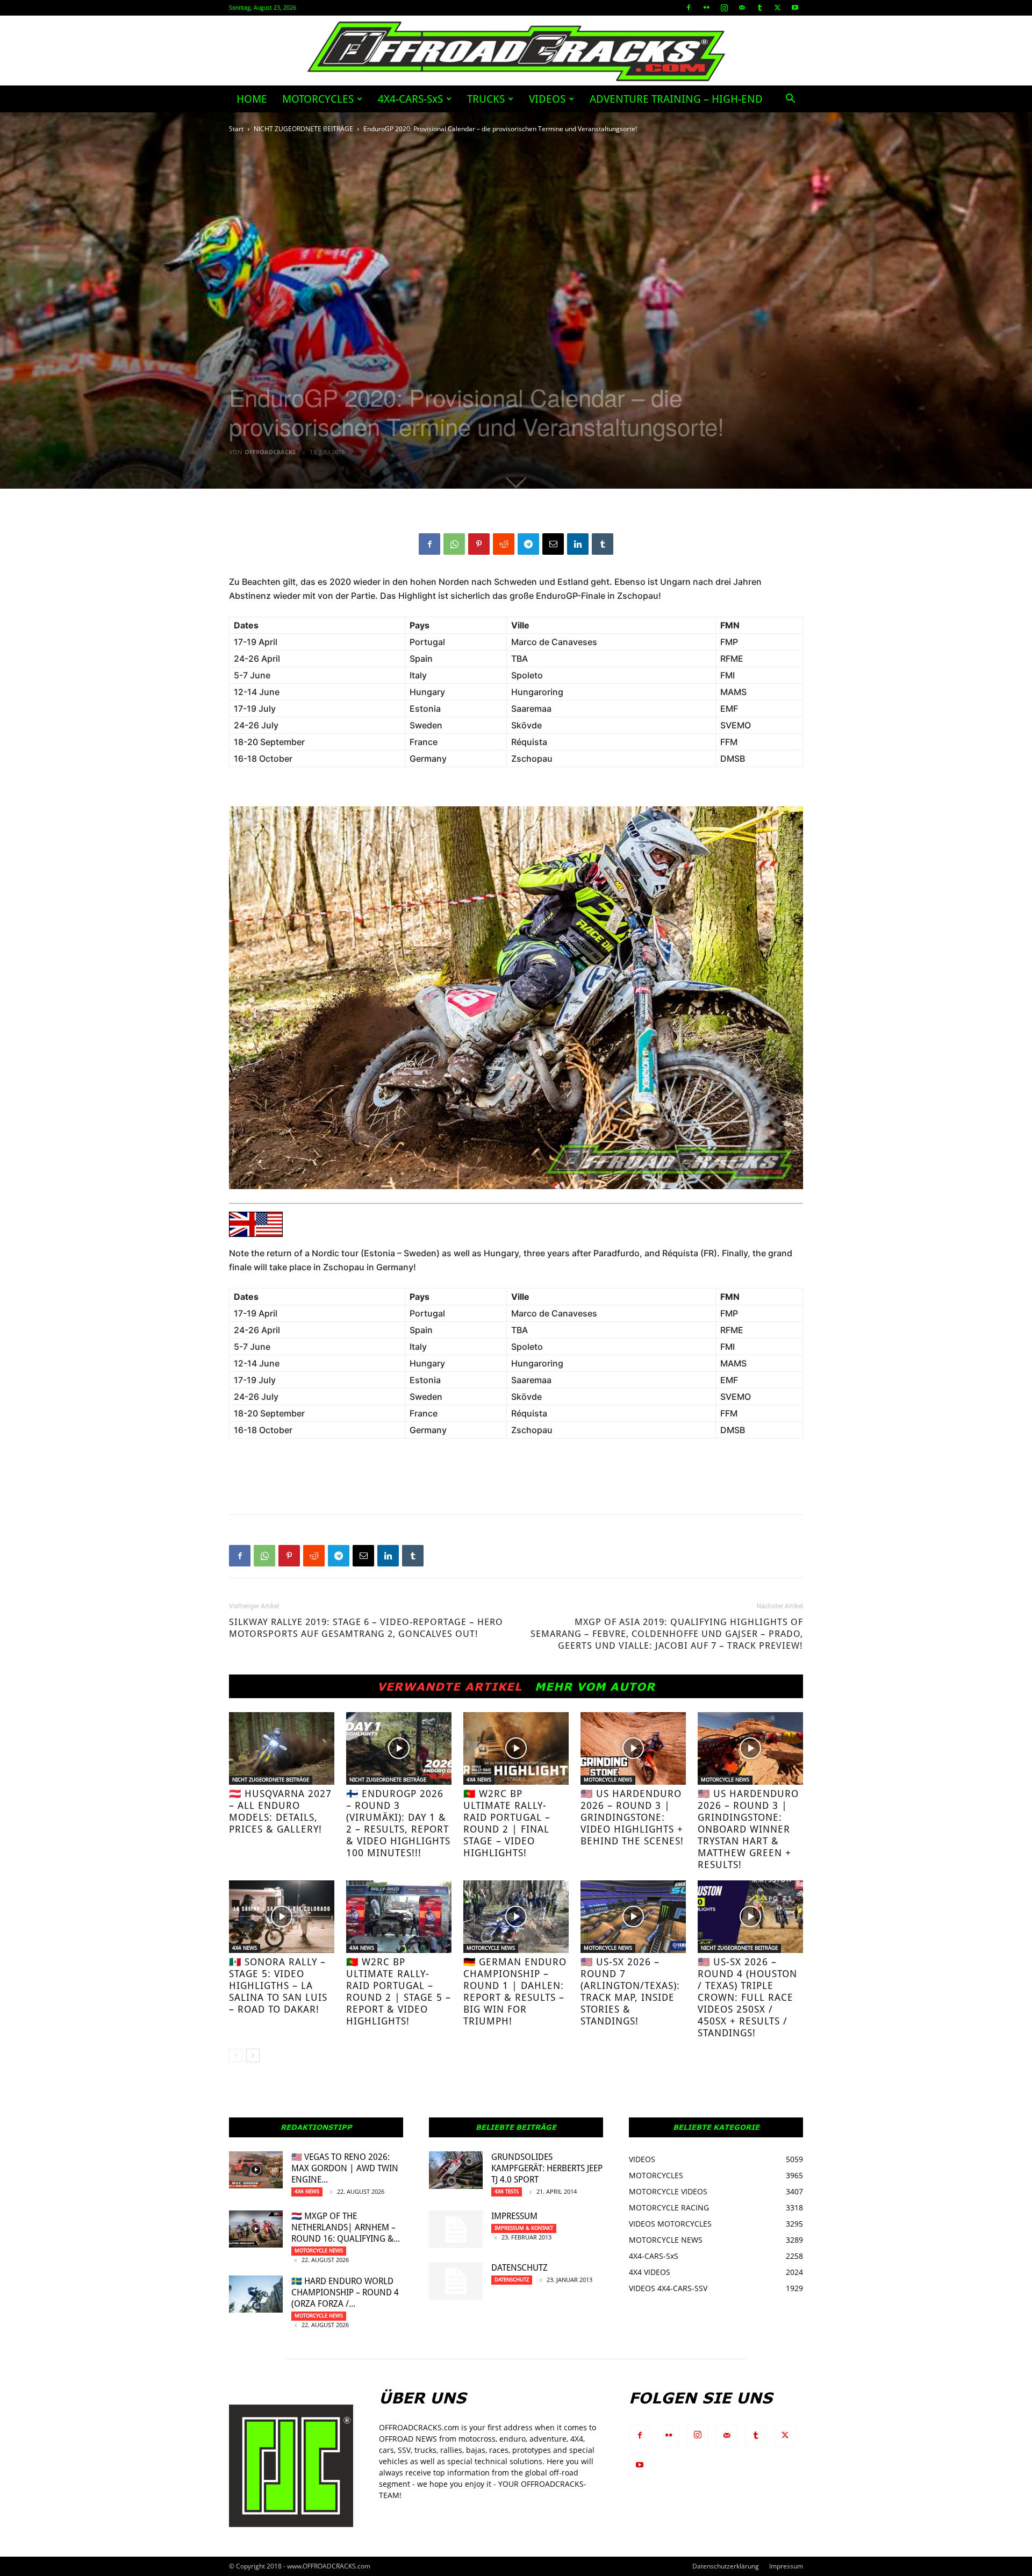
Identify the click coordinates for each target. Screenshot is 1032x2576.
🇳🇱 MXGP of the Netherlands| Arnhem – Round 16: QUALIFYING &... (346, 2227)
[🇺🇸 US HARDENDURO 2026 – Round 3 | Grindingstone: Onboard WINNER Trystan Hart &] (750, 1748)
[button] (790, 100)
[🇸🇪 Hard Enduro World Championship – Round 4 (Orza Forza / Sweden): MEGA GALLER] (256, 2294)
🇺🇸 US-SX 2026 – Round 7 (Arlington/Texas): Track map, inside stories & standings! (630, 1991)
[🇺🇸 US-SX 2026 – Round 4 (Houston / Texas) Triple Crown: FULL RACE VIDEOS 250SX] (750, 1917)
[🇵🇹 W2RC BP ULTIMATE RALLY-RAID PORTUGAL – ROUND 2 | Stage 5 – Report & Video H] (399, 1917)
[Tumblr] (759, 8)
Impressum (514, 2216)
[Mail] (742, 8)
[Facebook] (689, 8)
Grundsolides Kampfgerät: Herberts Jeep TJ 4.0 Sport (547, 2168)
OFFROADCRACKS (270, 452)
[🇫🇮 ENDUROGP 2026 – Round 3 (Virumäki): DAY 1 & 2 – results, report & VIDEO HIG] (399, 1748)
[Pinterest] (479, 544)
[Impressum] (456, 2229)
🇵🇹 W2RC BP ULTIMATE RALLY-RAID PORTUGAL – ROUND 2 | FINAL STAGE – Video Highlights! (507, 1823)
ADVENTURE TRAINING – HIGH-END (676, 99)
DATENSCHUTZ (519, 2268)
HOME (252, 99)
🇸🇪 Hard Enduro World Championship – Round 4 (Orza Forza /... (345, 2292)
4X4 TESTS (507, 2191)
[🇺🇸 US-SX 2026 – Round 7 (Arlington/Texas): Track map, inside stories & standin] (633, 1917)
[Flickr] (706, 8)
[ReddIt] (504, 544)
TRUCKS (486, 99)
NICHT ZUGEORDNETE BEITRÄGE (303, 129)
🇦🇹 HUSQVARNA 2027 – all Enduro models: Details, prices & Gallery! (280, 1811)
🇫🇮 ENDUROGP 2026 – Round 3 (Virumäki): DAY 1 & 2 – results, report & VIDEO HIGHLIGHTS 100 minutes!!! (398, 1823)
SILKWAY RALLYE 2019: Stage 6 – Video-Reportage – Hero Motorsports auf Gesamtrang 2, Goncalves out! (366, 1628)
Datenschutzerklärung (726, 2566)
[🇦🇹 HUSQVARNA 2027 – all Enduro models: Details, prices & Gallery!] (282, 1748)
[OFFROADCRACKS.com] (516, 51)
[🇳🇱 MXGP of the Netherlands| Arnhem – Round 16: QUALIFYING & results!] (256, 2229)
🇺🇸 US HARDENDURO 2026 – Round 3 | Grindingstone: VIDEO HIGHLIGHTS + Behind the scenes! (632, 1817)
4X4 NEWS (479, 1780)
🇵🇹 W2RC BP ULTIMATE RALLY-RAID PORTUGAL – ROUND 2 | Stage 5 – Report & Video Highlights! (399, 1991)
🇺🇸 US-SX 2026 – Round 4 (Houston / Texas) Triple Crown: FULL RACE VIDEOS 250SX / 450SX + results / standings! (747, 1997)
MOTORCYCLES (318, 99)
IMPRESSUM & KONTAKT (524, 2228)
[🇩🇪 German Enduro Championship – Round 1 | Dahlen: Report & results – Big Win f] (516, 1917)
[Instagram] (724, 8)
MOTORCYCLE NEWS (608, 1780)
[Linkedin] (578, 544)
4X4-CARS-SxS (410, 99)
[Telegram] (528, 544)
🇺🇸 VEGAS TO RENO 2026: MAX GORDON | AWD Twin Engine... (345, 2168)
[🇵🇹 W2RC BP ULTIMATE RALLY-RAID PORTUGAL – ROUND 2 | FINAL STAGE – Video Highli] (516, 1748)
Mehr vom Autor (595, 1686)
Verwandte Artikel (450, 1686)
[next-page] (253, 2055)
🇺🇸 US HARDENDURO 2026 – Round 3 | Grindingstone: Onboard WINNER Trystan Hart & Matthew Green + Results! (748, 1829)
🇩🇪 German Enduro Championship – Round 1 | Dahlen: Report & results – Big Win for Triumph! (515, 1991)
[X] (777, 8)
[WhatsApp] (454, 544)
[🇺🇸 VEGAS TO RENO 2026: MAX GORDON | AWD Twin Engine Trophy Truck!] (256, 2170)
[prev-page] (236, 2055)
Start (236, 129)
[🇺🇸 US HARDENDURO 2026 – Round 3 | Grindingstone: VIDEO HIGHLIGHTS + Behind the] (633, 1748)
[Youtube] (795, 8)
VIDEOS (547, 99)
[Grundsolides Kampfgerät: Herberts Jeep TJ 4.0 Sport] (456, 2170)
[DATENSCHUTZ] (456, 2281)
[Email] (553, 544)
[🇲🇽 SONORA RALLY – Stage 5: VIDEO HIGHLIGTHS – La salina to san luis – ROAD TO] (282, 1917)
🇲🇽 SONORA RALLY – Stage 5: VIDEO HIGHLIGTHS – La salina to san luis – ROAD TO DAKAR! (278, 1985)
